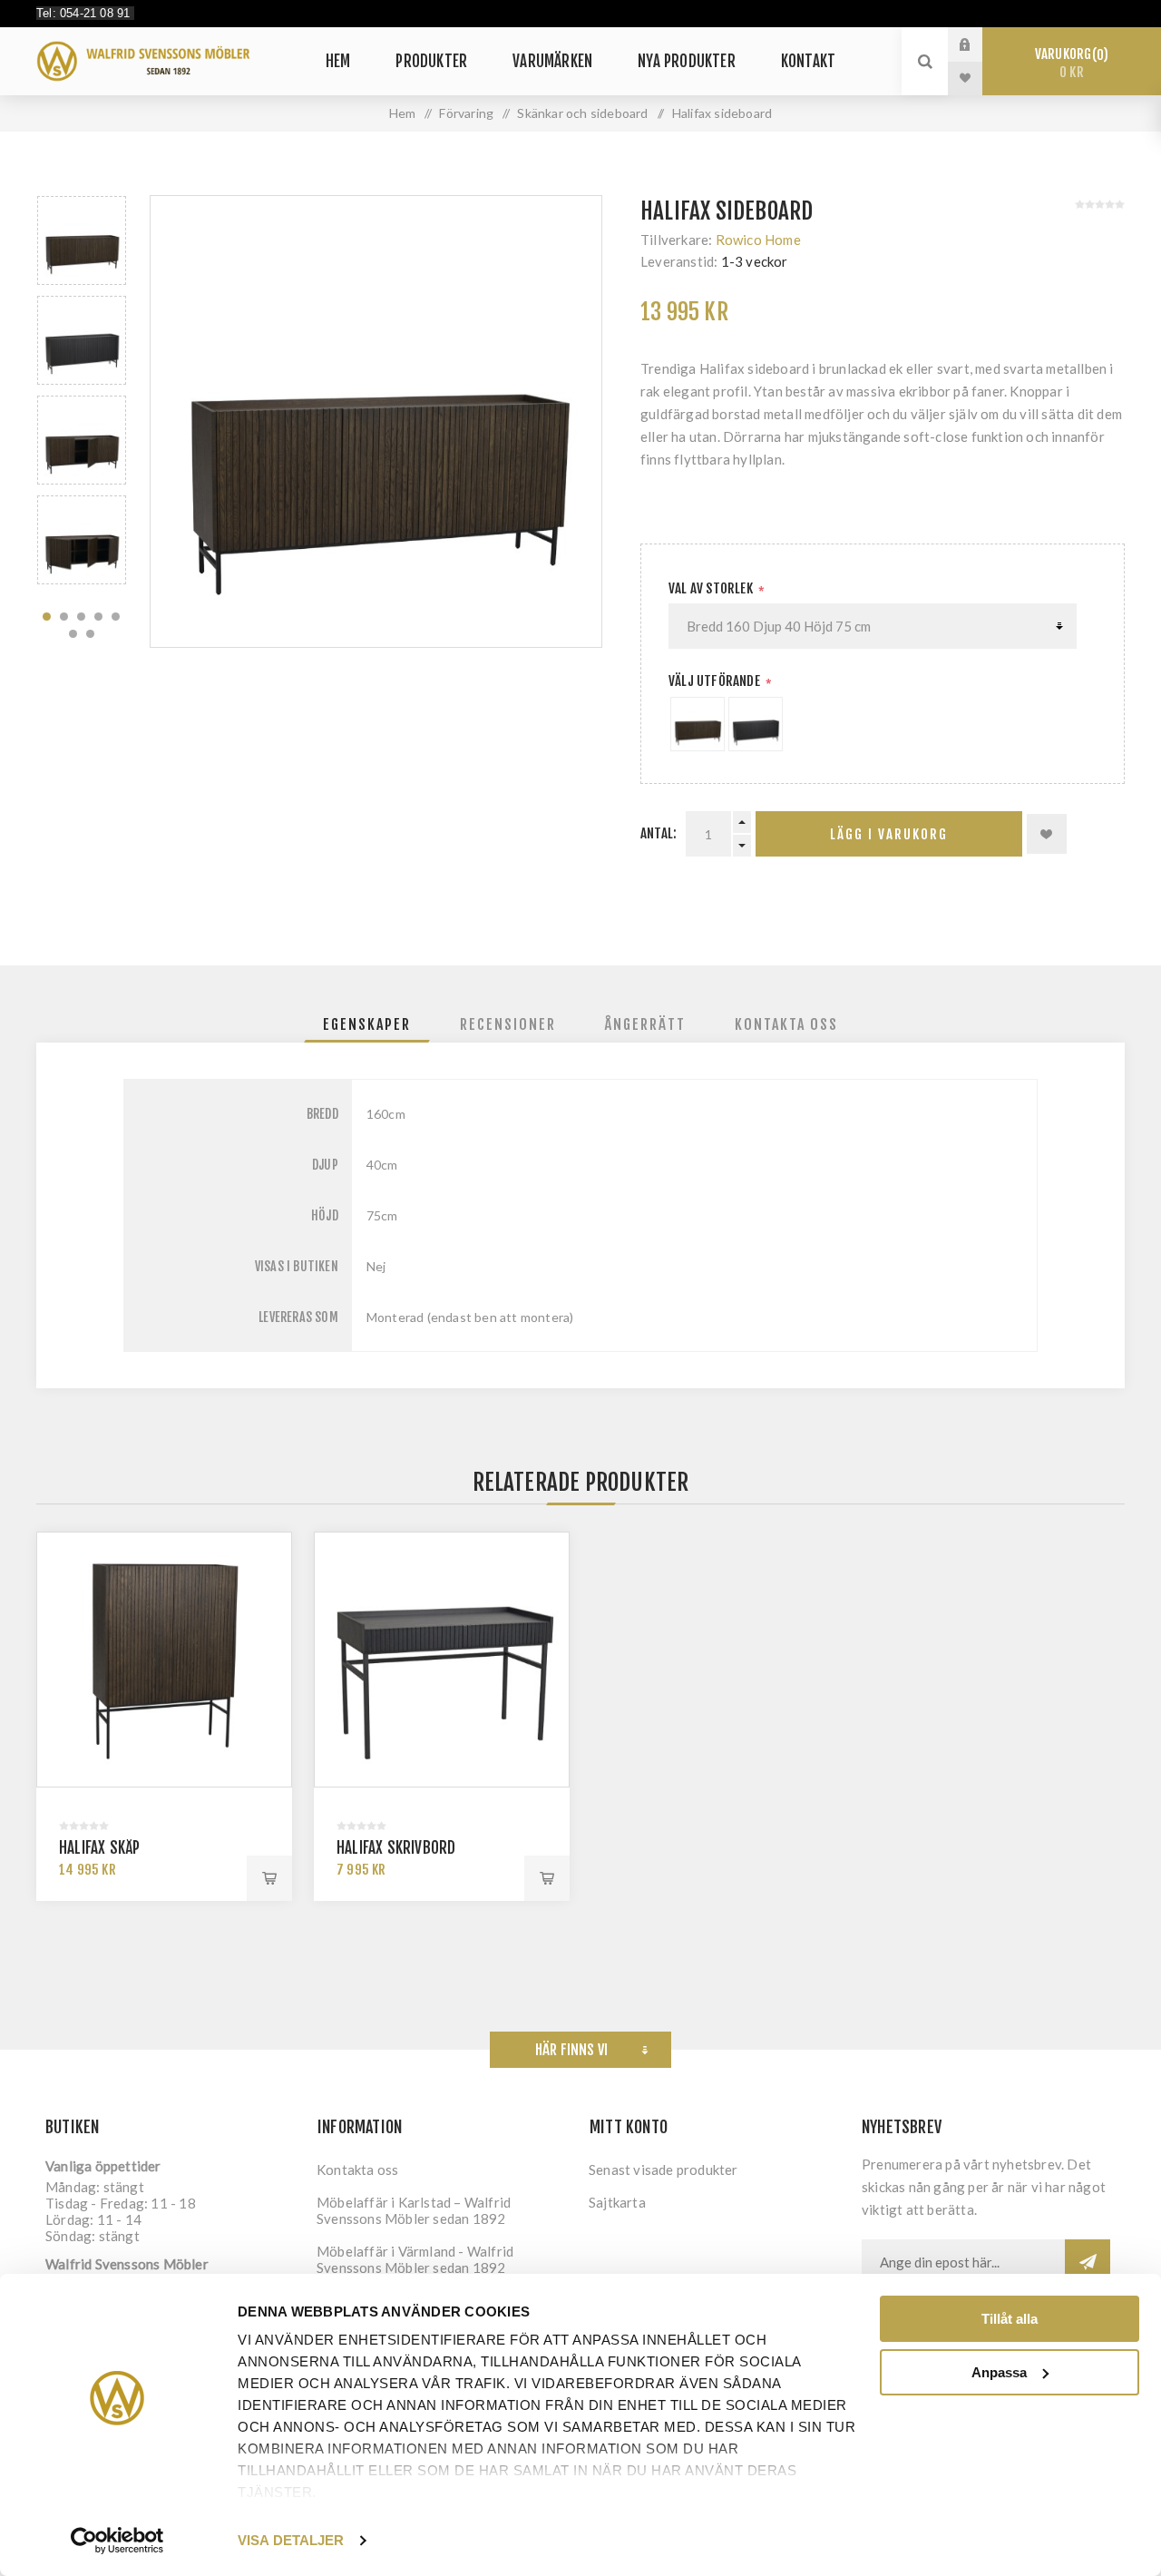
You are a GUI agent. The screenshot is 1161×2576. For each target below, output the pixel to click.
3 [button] (81, 617)
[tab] (367, 1024)
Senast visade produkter (663, 2170)
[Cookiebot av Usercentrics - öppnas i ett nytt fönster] (117, 2541)
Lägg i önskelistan (1047, 834)
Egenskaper (367, 1024)
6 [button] (73, 634)
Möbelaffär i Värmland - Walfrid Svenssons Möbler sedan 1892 (415, 2259)
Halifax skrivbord (396, 1848)
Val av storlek (712, 588)
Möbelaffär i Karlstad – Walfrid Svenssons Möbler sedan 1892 (414, 2210)
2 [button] (64, 617)
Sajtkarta (617, 2202)
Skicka (1088, 2262)
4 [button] (98, 617)
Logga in (979, 44)
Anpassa (999, 2372)
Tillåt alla (1010, 2319)
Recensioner (508, 1024)
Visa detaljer (291, 2540)
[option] (82, 240)
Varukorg (1069, 63)
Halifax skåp (99, 1848)
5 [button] (116, 617)
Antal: (659, 833)
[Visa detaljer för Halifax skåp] (164, 1660)
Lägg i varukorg (889, 834)
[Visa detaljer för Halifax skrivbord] (442, 1660)
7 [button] (90, 634)
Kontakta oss (786, 1024)
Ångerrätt (645, 1024)
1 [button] (47, 617)
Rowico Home (758, 240)
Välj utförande (716, 681)
